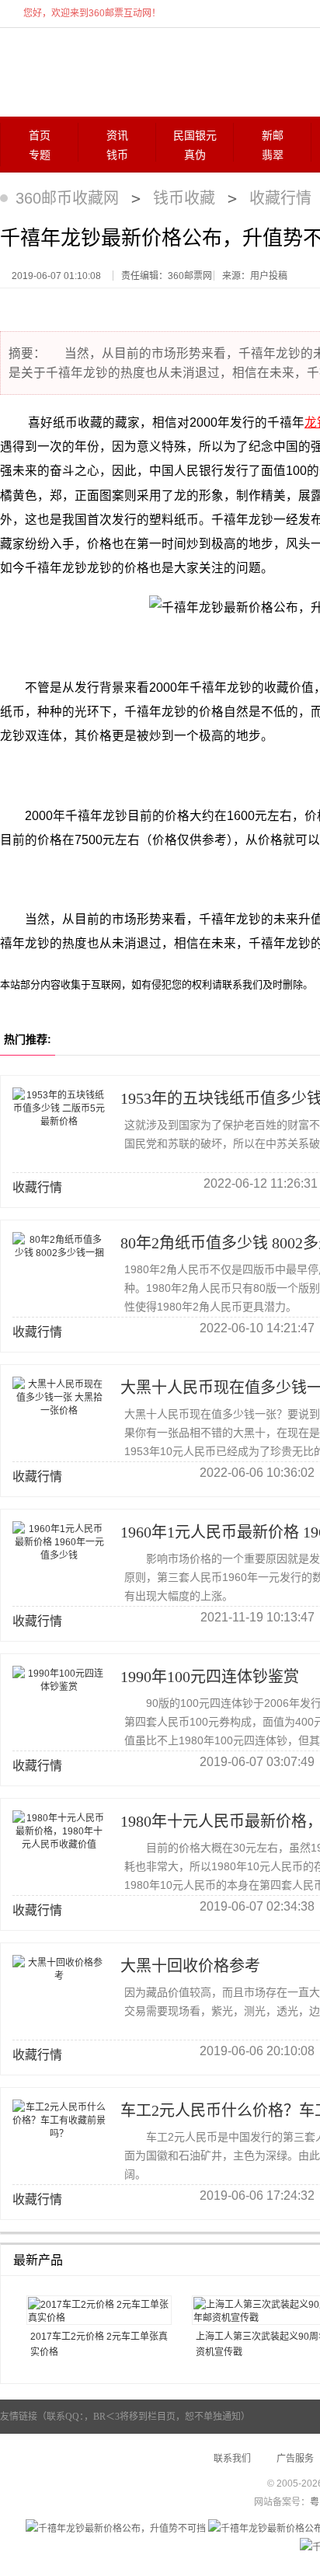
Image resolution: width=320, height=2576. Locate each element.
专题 (40, 155)
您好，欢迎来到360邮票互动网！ (92, 13)
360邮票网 (76, 71)
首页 (40, 136)
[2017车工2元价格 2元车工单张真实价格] (99, 2310)
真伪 (195, 155)
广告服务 (295, 2459)
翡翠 (273, 155)
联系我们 (232, 2459)
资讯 (117, 136)
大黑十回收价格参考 (190, 1966)
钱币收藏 (184, 198)
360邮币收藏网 (67, 198)
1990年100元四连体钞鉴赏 (210, 1677)
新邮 (273, 136)
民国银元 (195, 136)
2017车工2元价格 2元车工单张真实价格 (99, 2344)
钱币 (117, 155)
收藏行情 (280, 198)
